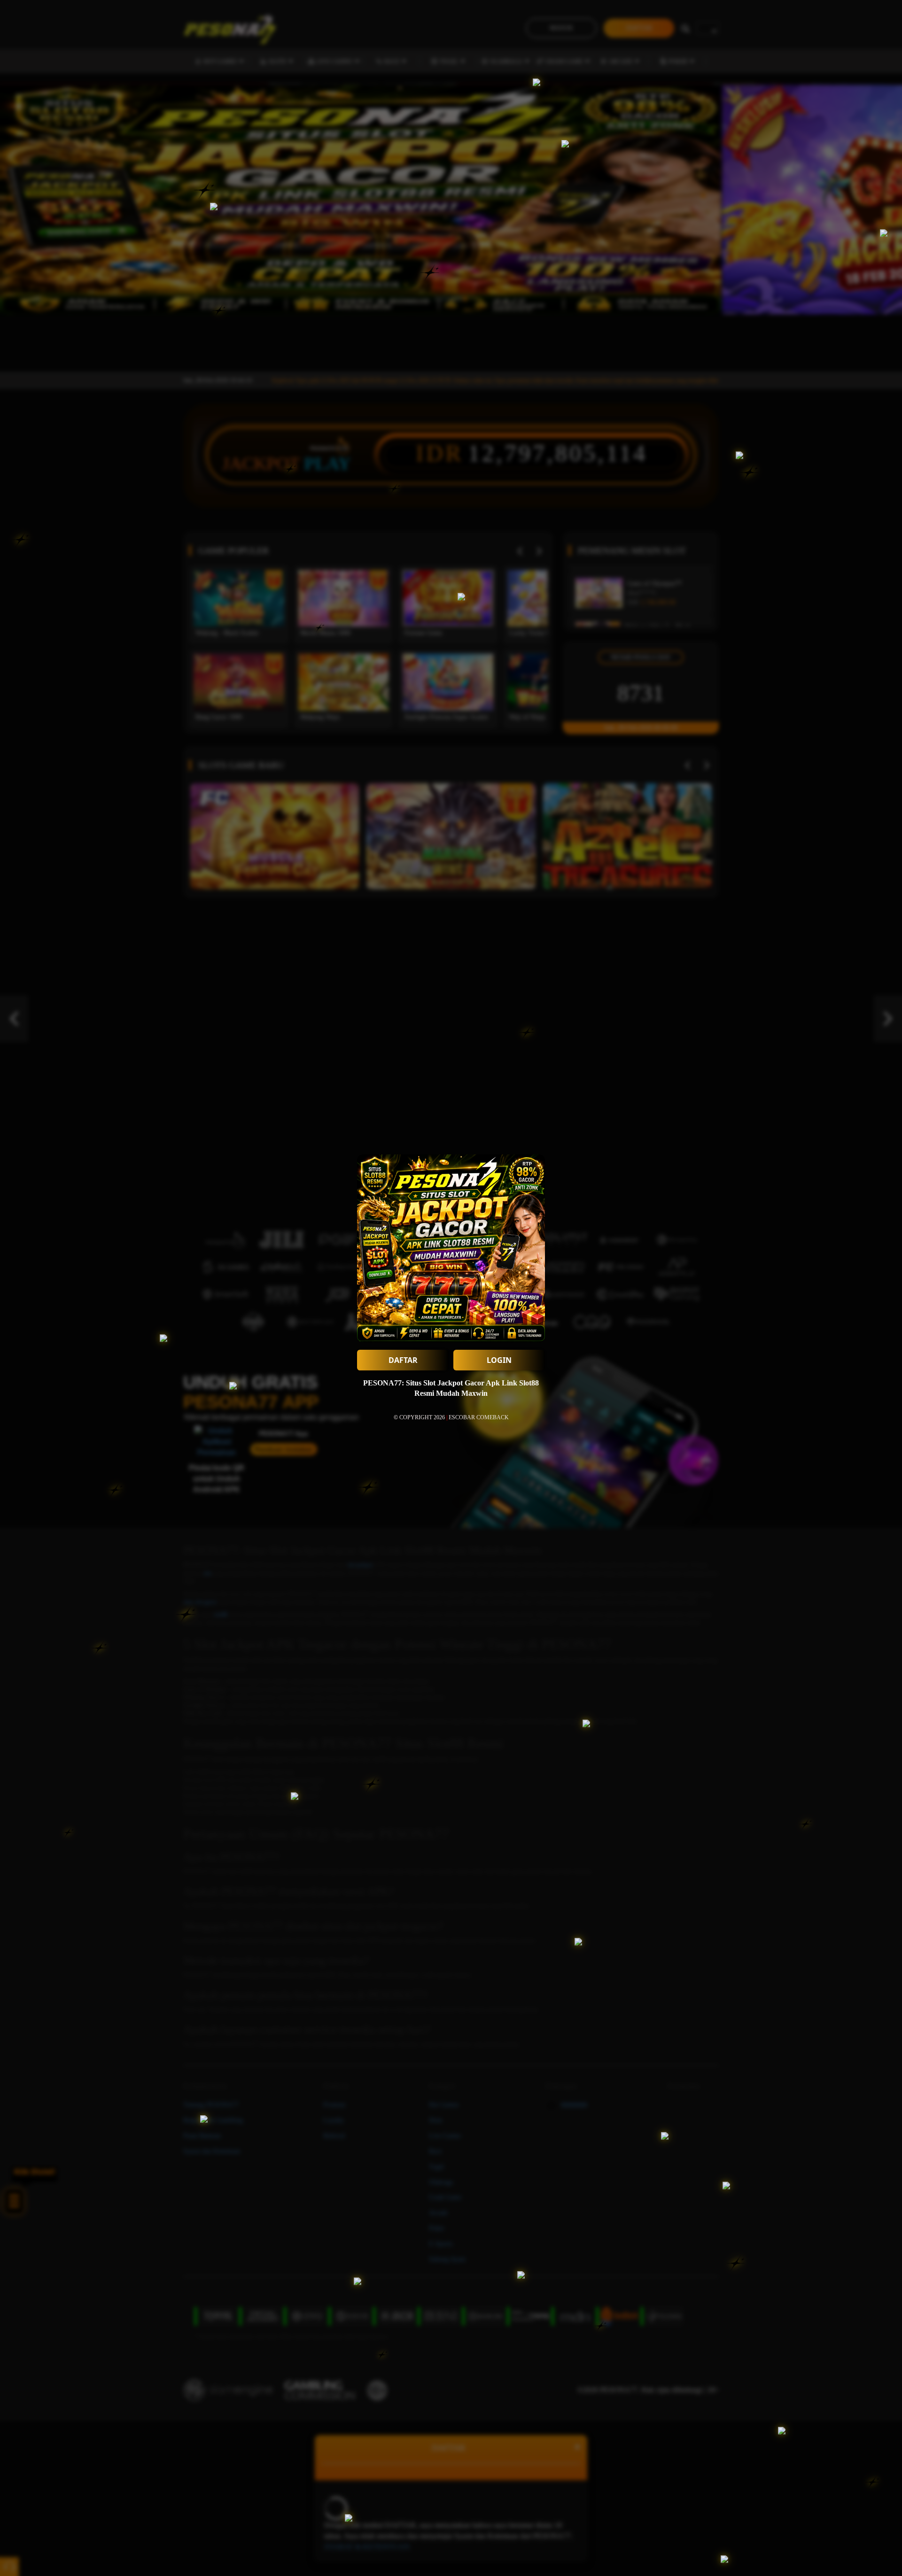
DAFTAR (403, 1360)
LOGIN (499, 1360)
